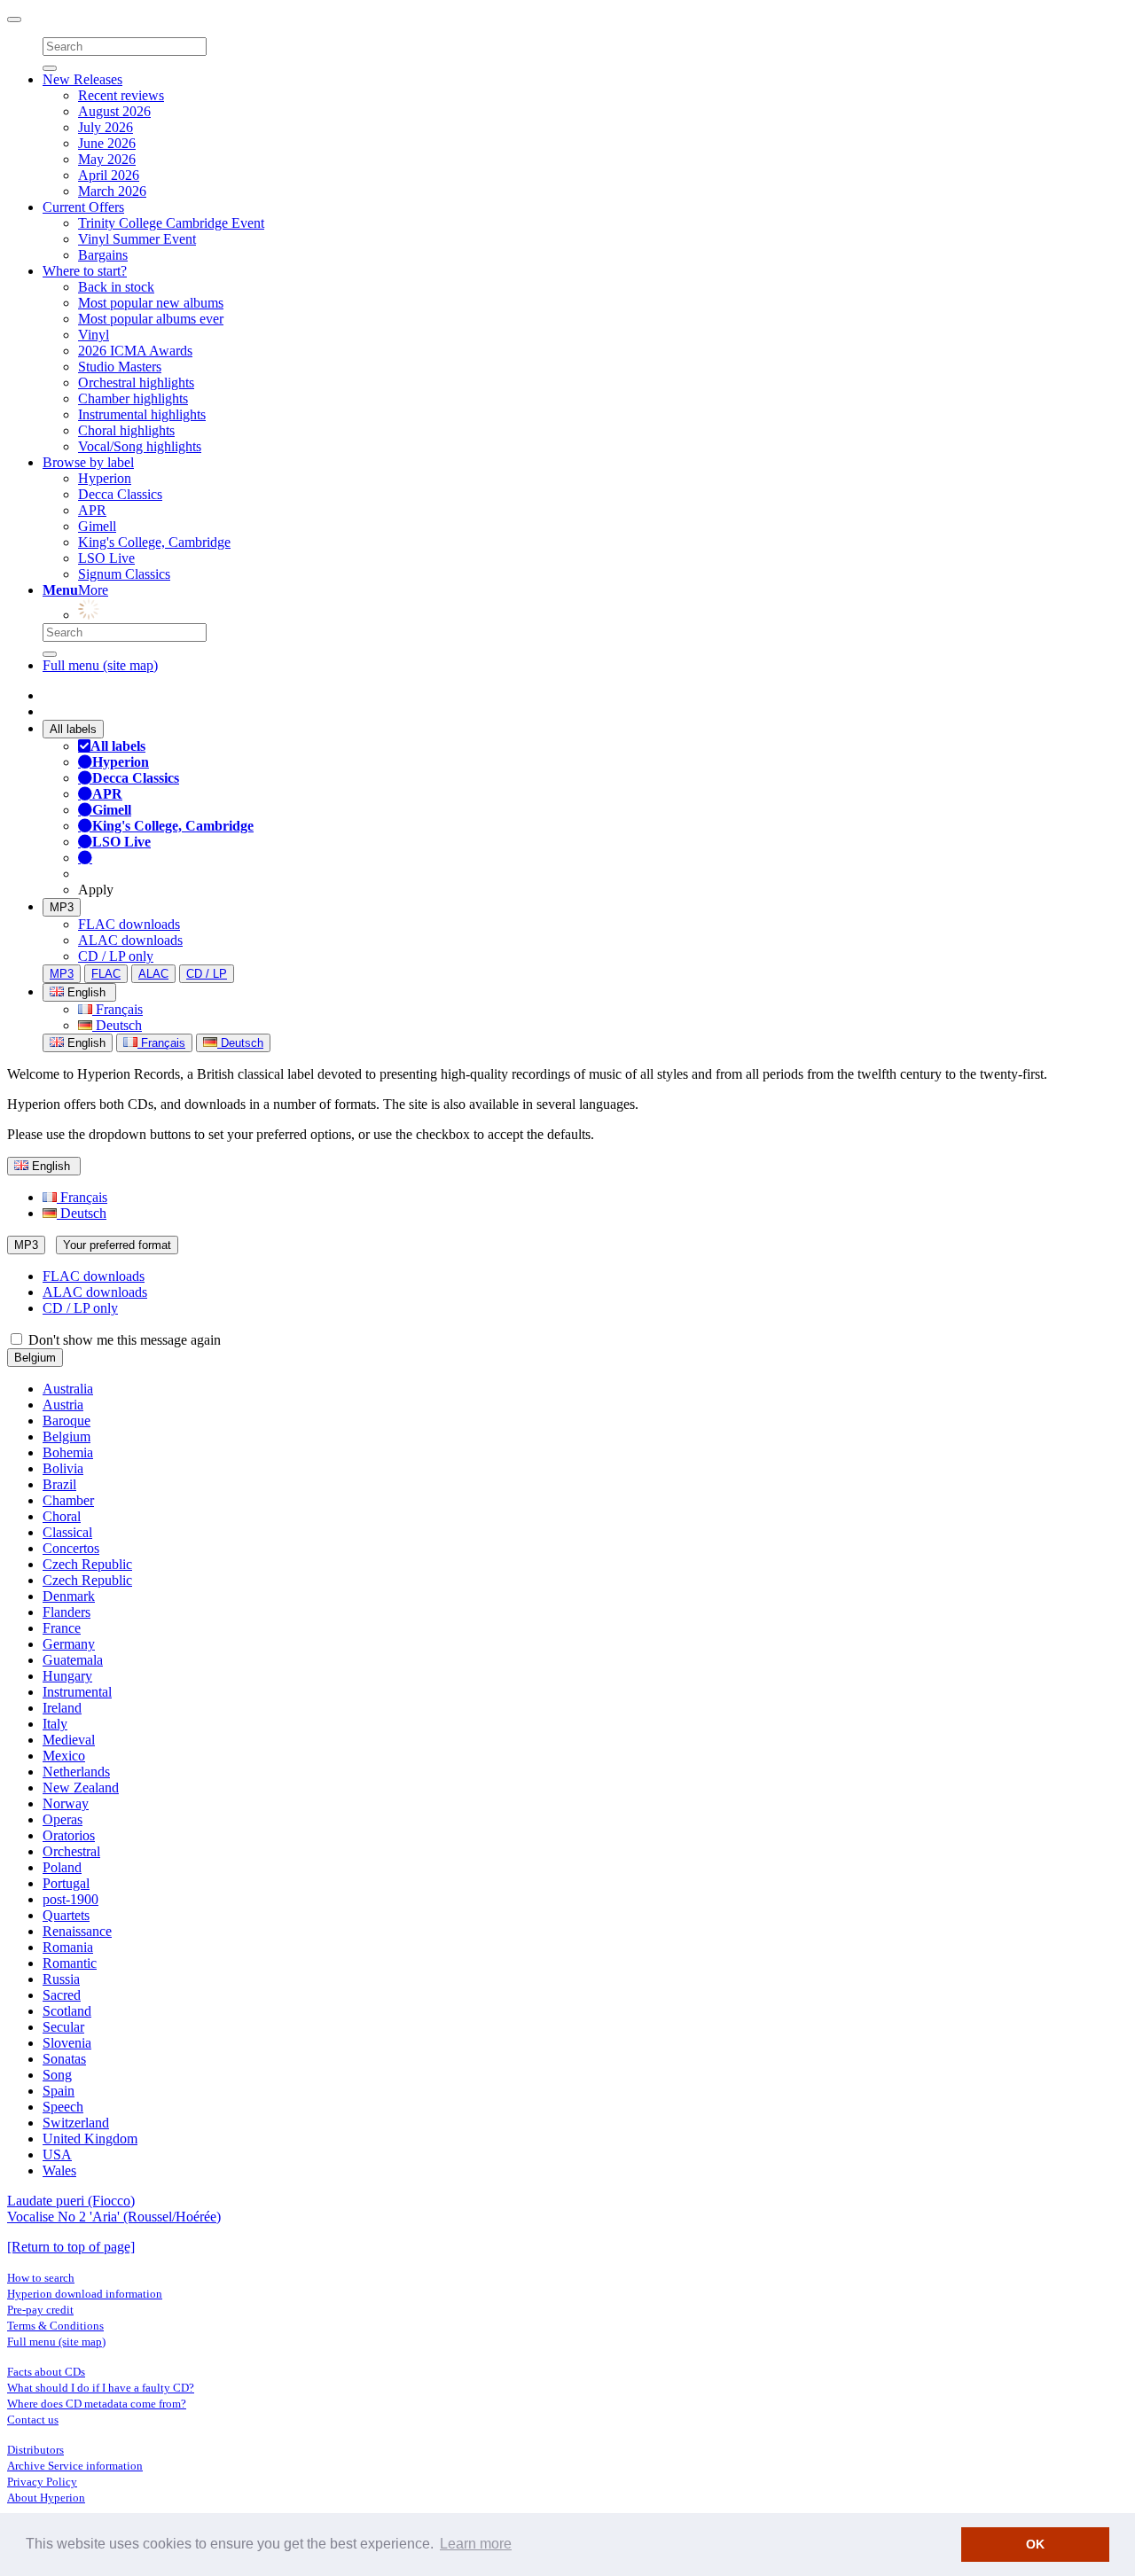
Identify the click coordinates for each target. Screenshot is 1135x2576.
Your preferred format (117, 1245)
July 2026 (106, 127)
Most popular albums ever (151, 319)
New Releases (82, 79)
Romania (68, 1947)
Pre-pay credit (40, 2310)
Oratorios (69, 1835)
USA (57, 2154)
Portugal (66, 1883)
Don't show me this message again (123, 1340)
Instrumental (77, 1692)
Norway (66, 1803)
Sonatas (64, 2059)
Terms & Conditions (55, 2326)
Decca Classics (120, 494)
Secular (63, 2027)
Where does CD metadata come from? (97, 2404)
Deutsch (117, 1025)
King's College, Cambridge (154, 542)
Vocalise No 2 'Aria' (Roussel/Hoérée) (114, 2217)
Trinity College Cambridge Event (171, 223)
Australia (68, 1389)
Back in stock (116, 287)
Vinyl (94, 335)
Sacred (62, 1995)
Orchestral (71, 1851)
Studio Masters (120, 367)
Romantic (70, 1963)
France (62, 1628)
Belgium (35, 1358)
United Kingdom (90, 2139)
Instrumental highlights (142, 414)
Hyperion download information (85, 2294)
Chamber (68, 1500)
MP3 (62, 907)
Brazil (59, 1484)
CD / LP (207, 974)
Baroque (67, 1421)
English (85, 1043)
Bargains (103, 255)
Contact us (33, 2420)
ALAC (153, 974)
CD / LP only (116, 956)
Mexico (64, 1756)
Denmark (69, 1596)
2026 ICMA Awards (135, 351)
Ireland (62, 1708)
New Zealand (81, 1788)
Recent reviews (121, 95)
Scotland (67, 2011)
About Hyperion (46, 2498)
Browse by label (88, 462)
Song (57, 2075)
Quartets (66, 1915)
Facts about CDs (46, 2372)
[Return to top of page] (71, 2247)
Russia (61, 1979)
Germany (69, 1644)
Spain (59, 2091)
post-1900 (70, 1899)
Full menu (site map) (100, 665)
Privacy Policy (42, 2482)
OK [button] (1035, 2544)
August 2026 (114, 111)
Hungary (67, 1676)
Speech (63, 2107)
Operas (63, 1819)
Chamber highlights (133, 398)
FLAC (106, 974)
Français (117, 1009)
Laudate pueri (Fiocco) (71, 2201)
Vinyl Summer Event (137, 239)
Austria (63, 1405)
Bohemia (68, 1452)
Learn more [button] (476, 2544)
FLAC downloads (129, 924)
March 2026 (112, 191)
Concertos (71, 1548)
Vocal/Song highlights (140, 446)
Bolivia (63, 1468)
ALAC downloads (130, 940)
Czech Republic (87, 1564)
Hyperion (105, 478)
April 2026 (109, 175)
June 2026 (107, 143)
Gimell (97, 526)
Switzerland (76, 2123)
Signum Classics (124, 574)
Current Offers (83, 207)
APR (92, 510)
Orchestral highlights (136, 382)
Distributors (35, 2450)
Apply (96, 890)
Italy (55, 1724)
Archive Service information (75, 2466)
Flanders (67, 1612)
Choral (62, 1516)
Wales (59, 2170)
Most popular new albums (151, 303)
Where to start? (85, 271)
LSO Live (106, 558)
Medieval (69, 1740)
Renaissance (77, 1931)
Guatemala (73, 1660)
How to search (41, 2278)
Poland (62, 1867)
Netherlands (76, 1772)
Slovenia (67, 2043)
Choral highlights (126, 430)
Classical (67, 1532)
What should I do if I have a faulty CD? (101, 2388)
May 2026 (107, 159)
